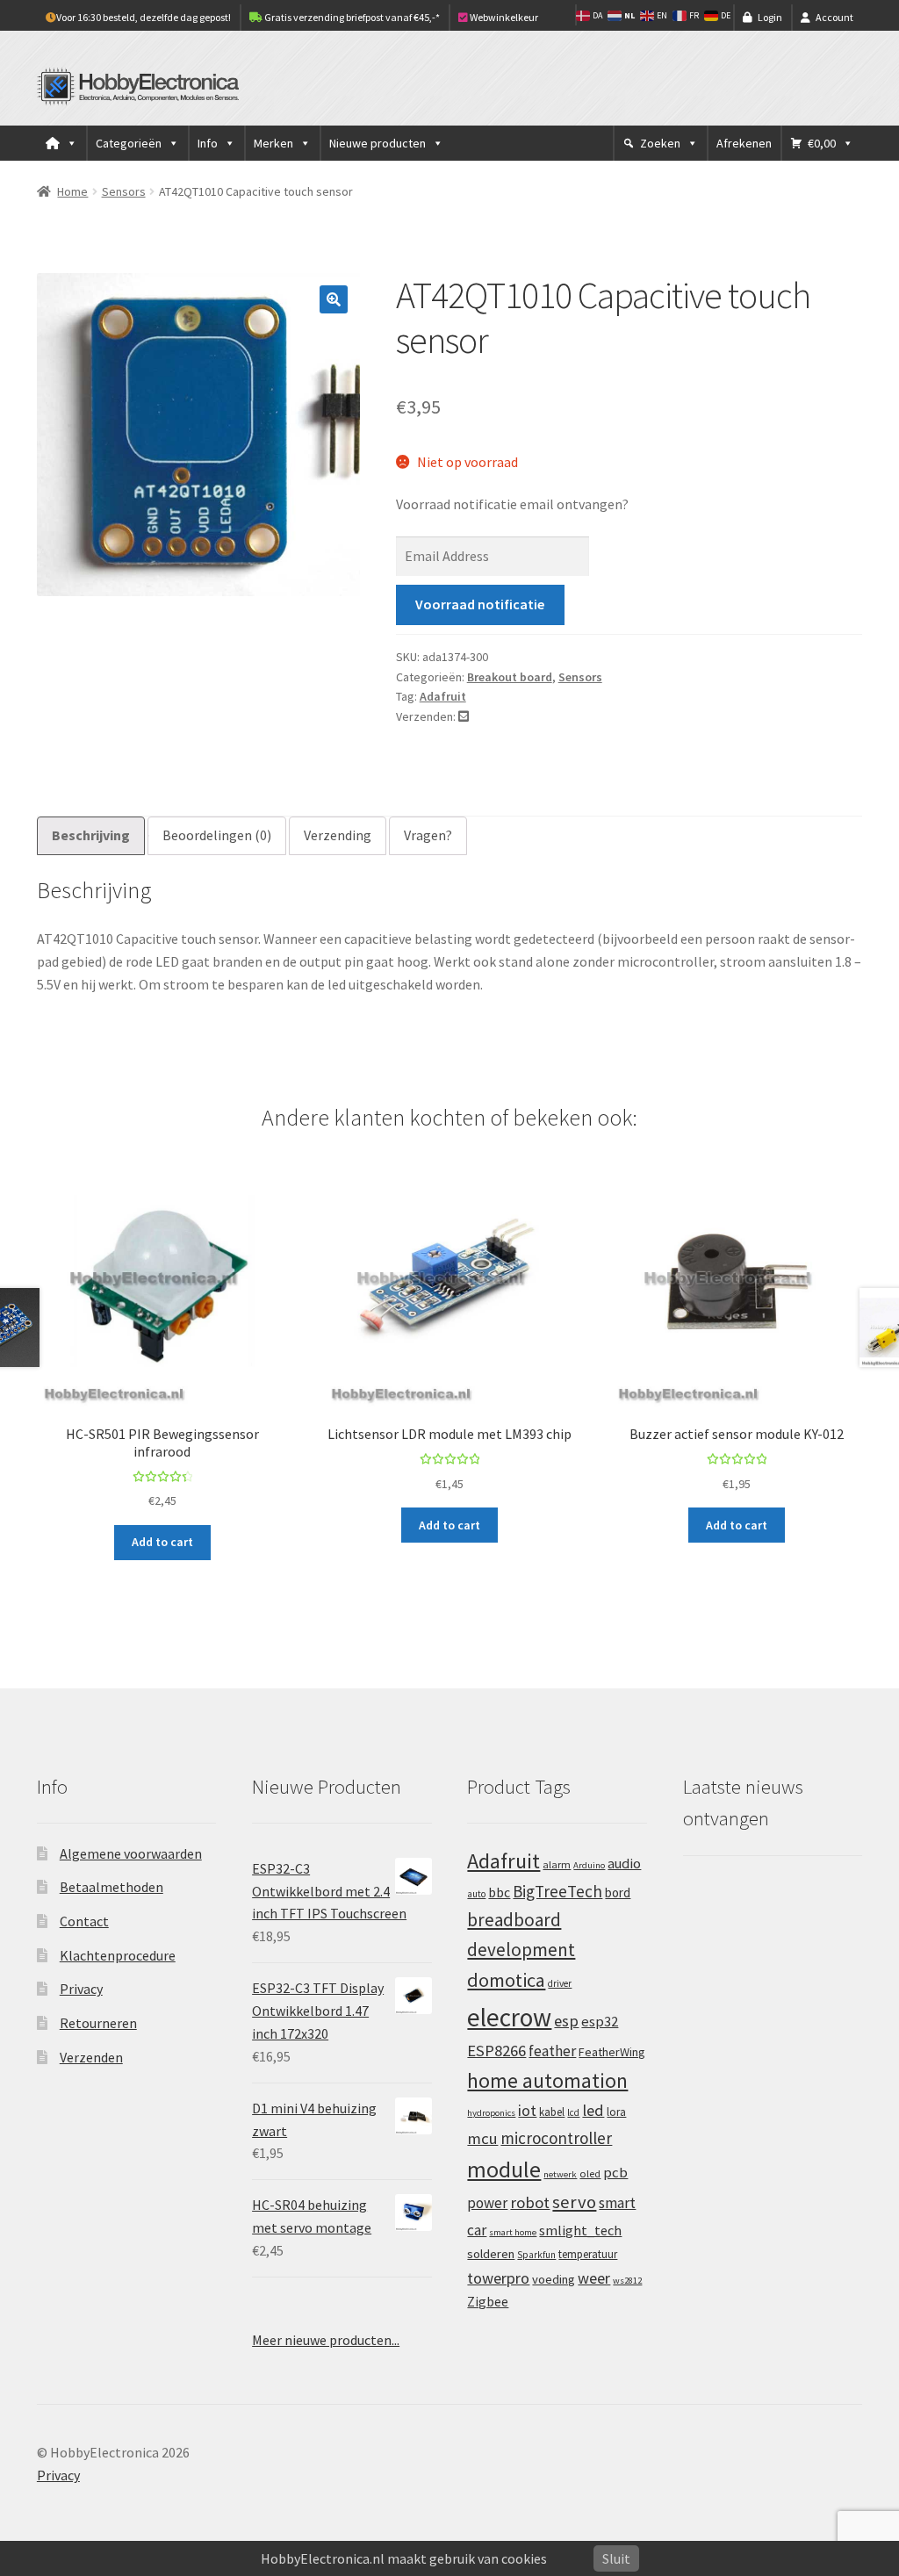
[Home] (61, 143)
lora (616, 2112)
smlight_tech (580, 2230)
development (521, 1950)
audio (624, 1863)
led (593, 2110)
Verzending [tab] (338, 835)
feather (552, 2051)
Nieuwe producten (378, 143)
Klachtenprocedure (118, 1955)
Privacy (81, 1989)
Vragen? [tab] (428, 835)
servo (574, 2202)
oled (590, 2173)
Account (834, 17)
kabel (552, 2112)
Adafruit (443, 696)
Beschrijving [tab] (91, 835)
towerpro (498, 2278)
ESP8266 (496, 2051)
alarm (557, 1864)
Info (208, 143)
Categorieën (129, 143)
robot (530, 2202)
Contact (84, 1921)
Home (72, 191)
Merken (273, 143)
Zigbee (488, 2302)
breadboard (514, 1920)
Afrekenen (744, 143)
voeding (554, 2279)
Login (770, 17)
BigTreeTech (557, 1891)
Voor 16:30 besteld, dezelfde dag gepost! (144, 17)
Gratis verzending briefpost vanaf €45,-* (351, 17)
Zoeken (660, 143)
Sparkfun (536, 2255)
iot (527, 2110)
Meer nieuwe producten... (326, 2340)
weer (594, 2278)
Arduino (589, 1865)
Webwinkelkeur (503, 17)
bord (618, 1892)
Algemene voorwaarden (131, 1853)
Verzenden (91, 2057)
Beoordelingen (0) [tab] (217, 835)
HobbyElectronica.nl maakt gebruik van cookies (404, 2558)
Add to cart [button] (162, 1542)
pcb (615, 2173)
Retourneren (98, 2023)
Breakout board (510, 677)
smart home (513, 2232)
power (487, 2203)
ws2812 (627, 2281)
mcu (482, 2138)
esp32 (600, 2022)
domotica (506, 1980)
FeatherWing (612, 2052)
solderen (491, 2254)
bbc (499, 1892)
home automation (547, 2080)
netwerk (560, 2174)
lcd (573, 2112)
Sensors (124, 191)
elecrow (509, 2017)
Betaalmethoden (111, 1887)
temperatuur (588, 2254)
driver (560, 1983)
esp (566, 2021)
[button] (334, 299)
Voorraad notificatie (480, 604)
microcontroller (556, 2138)
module (504, 2169)
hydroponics (491, 2113)
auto (476, 1894)
